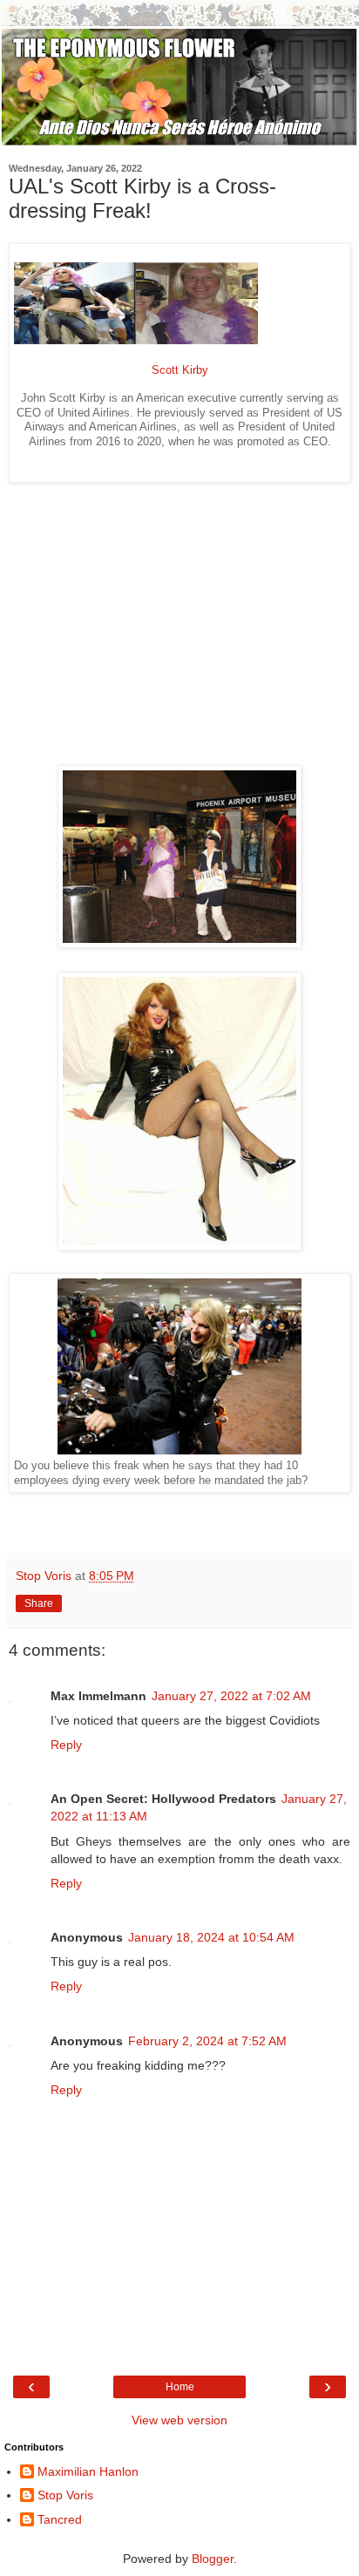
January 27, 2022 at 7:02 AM (231, 1696)
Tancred (60, 2519)
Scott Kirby (180, 370)
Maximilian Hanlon (88, 2471)
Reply (66, 1745)
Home (180, 2387)
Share (39, 1603)
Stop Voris (65, 2495)
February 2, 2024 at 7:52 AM (207, 2041)
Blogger (213, 2559)
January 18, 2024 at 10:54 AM (211, 1937)
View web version (179, 2420)
